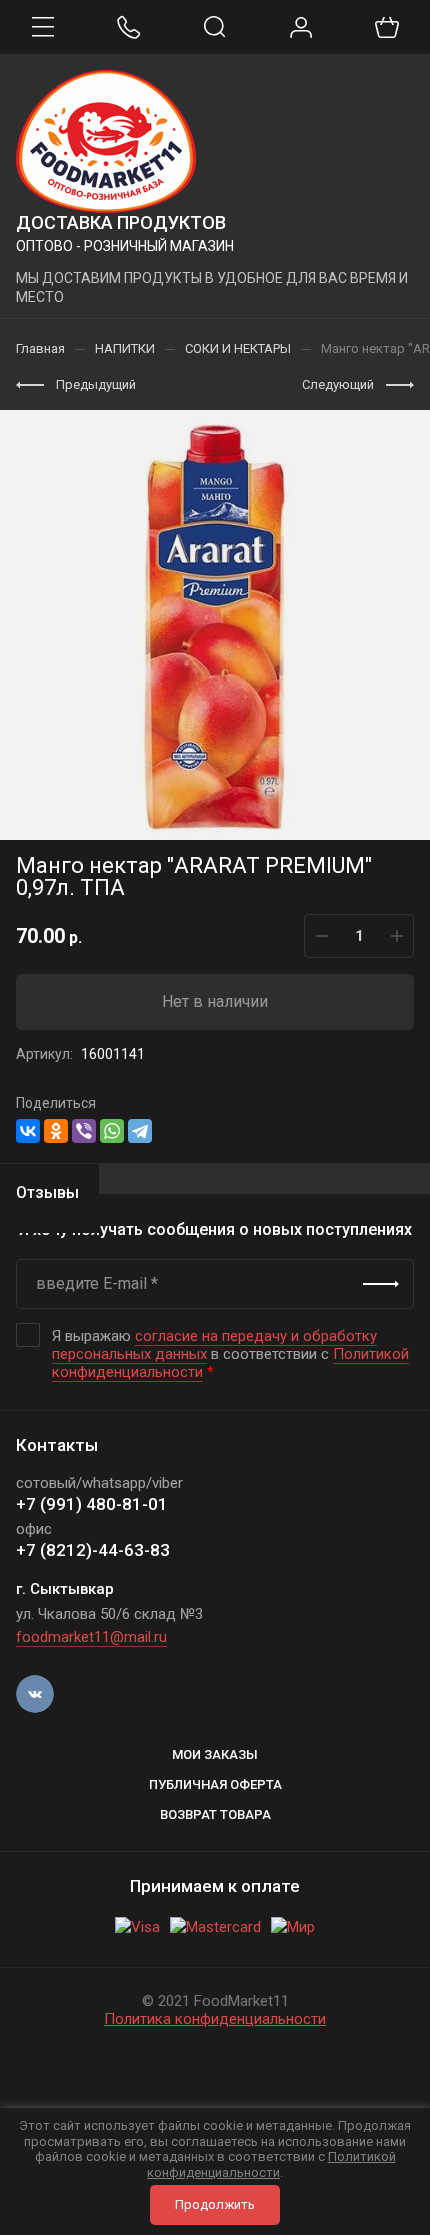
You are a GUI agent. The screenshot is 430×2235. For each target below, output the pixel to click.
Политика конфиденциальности (215, 2019)
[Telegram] (140, 1131)
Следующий (338, 384)
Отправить (381, 1284)
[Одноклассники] (56, 1131)
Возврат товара (215, 1814)
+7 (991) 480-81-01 (92, 1504)
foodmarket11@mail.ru (91, 1637)
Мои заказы (215, 1754)
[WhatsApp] (112, 1131)
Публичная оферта (215, 1784)
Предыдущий (96, 384)
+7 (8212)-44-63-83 (93, 1550)
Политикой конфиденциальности (271, 2164)
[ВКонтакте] (28, 1131)
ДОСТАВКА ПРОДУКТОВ (121, 222)
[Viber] (84, 1131)
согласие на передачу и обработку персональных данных (214, 1345)
